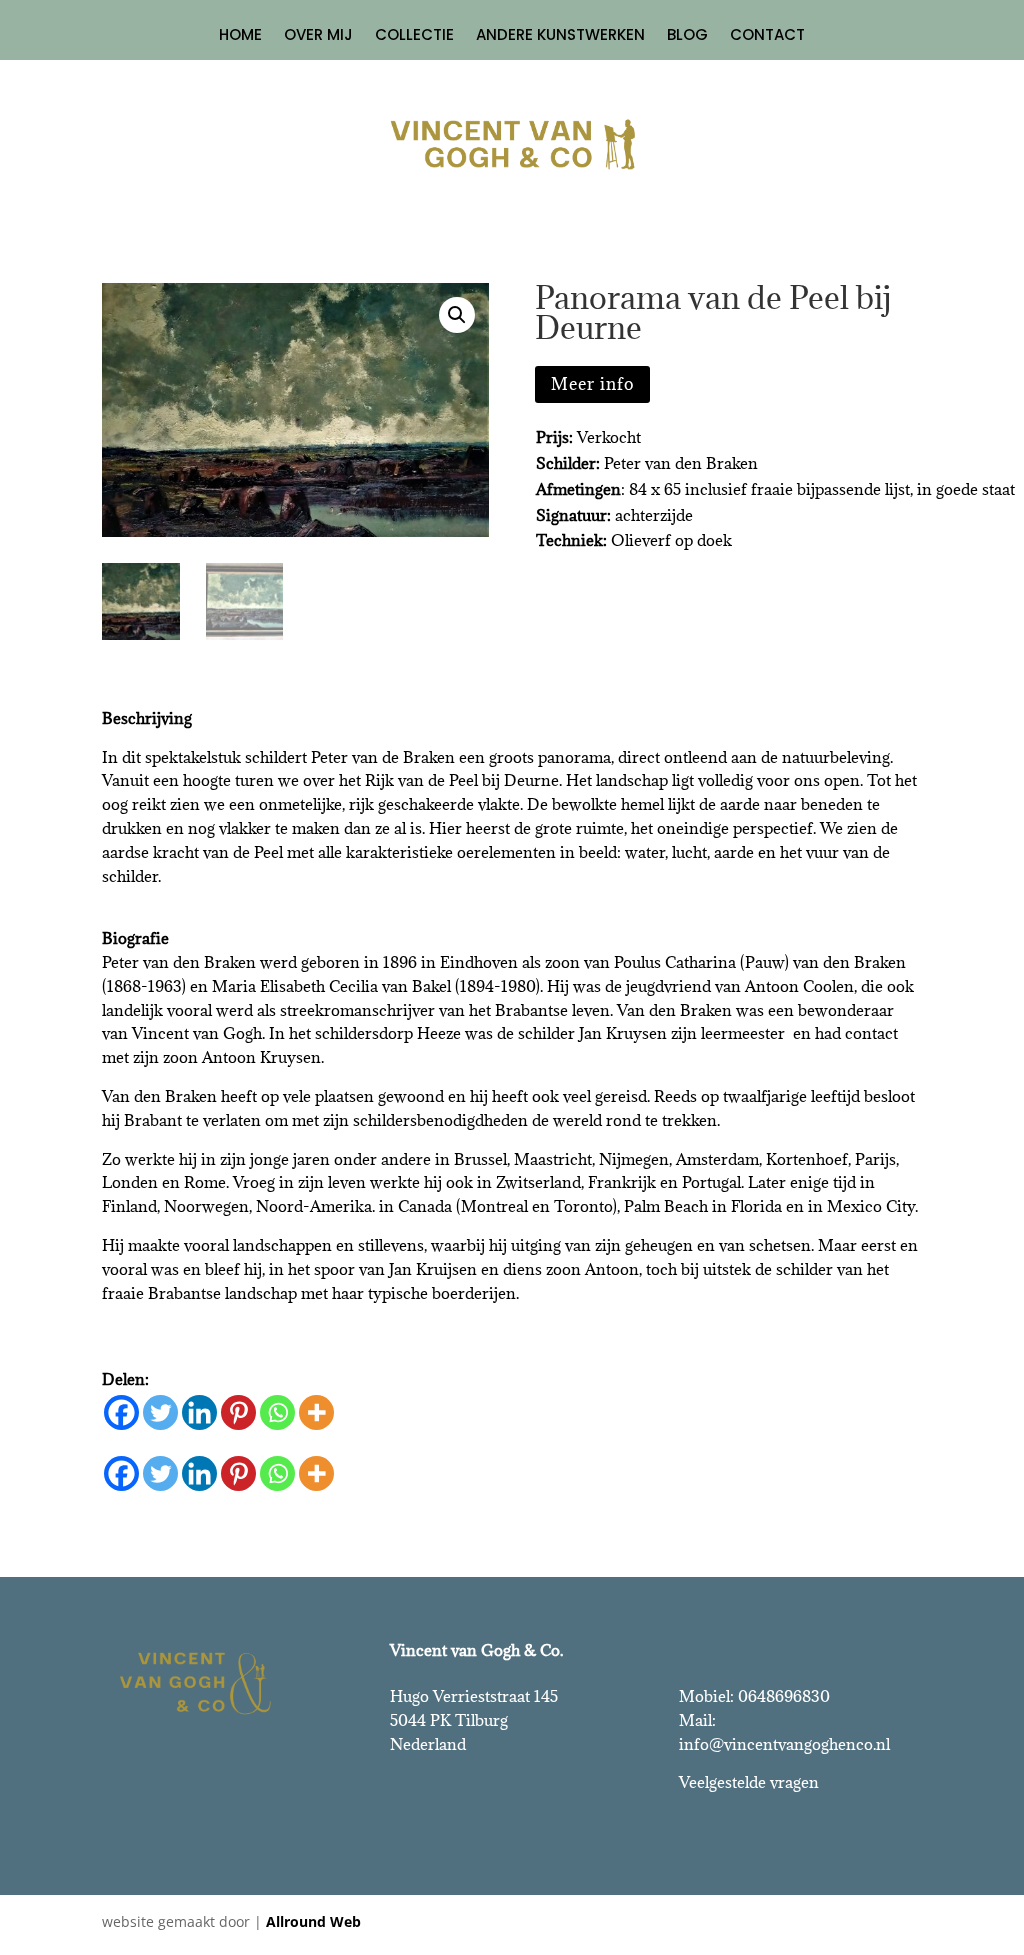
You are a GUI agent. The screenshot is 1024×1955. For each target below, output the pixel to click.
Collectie (414, 36)
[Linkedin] (199, 1412)
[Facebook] (121, 1412)
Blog (687, 36)
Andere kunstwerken (560, 36)
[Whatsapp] (277, 1412)
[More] (316, 1412)
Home (240, 36)
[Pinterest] (238, 1412)
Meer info (592, 384)
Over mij (318, 36)
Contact (767, 36)
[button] (457, 315)
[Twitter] (160, 1412)
